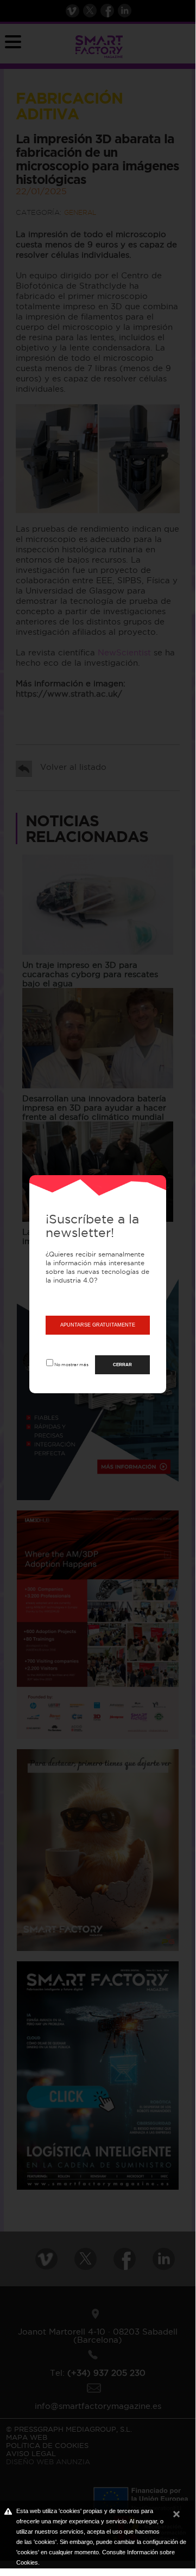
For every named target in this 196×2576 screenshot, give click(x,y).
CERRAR (122, 1365)
